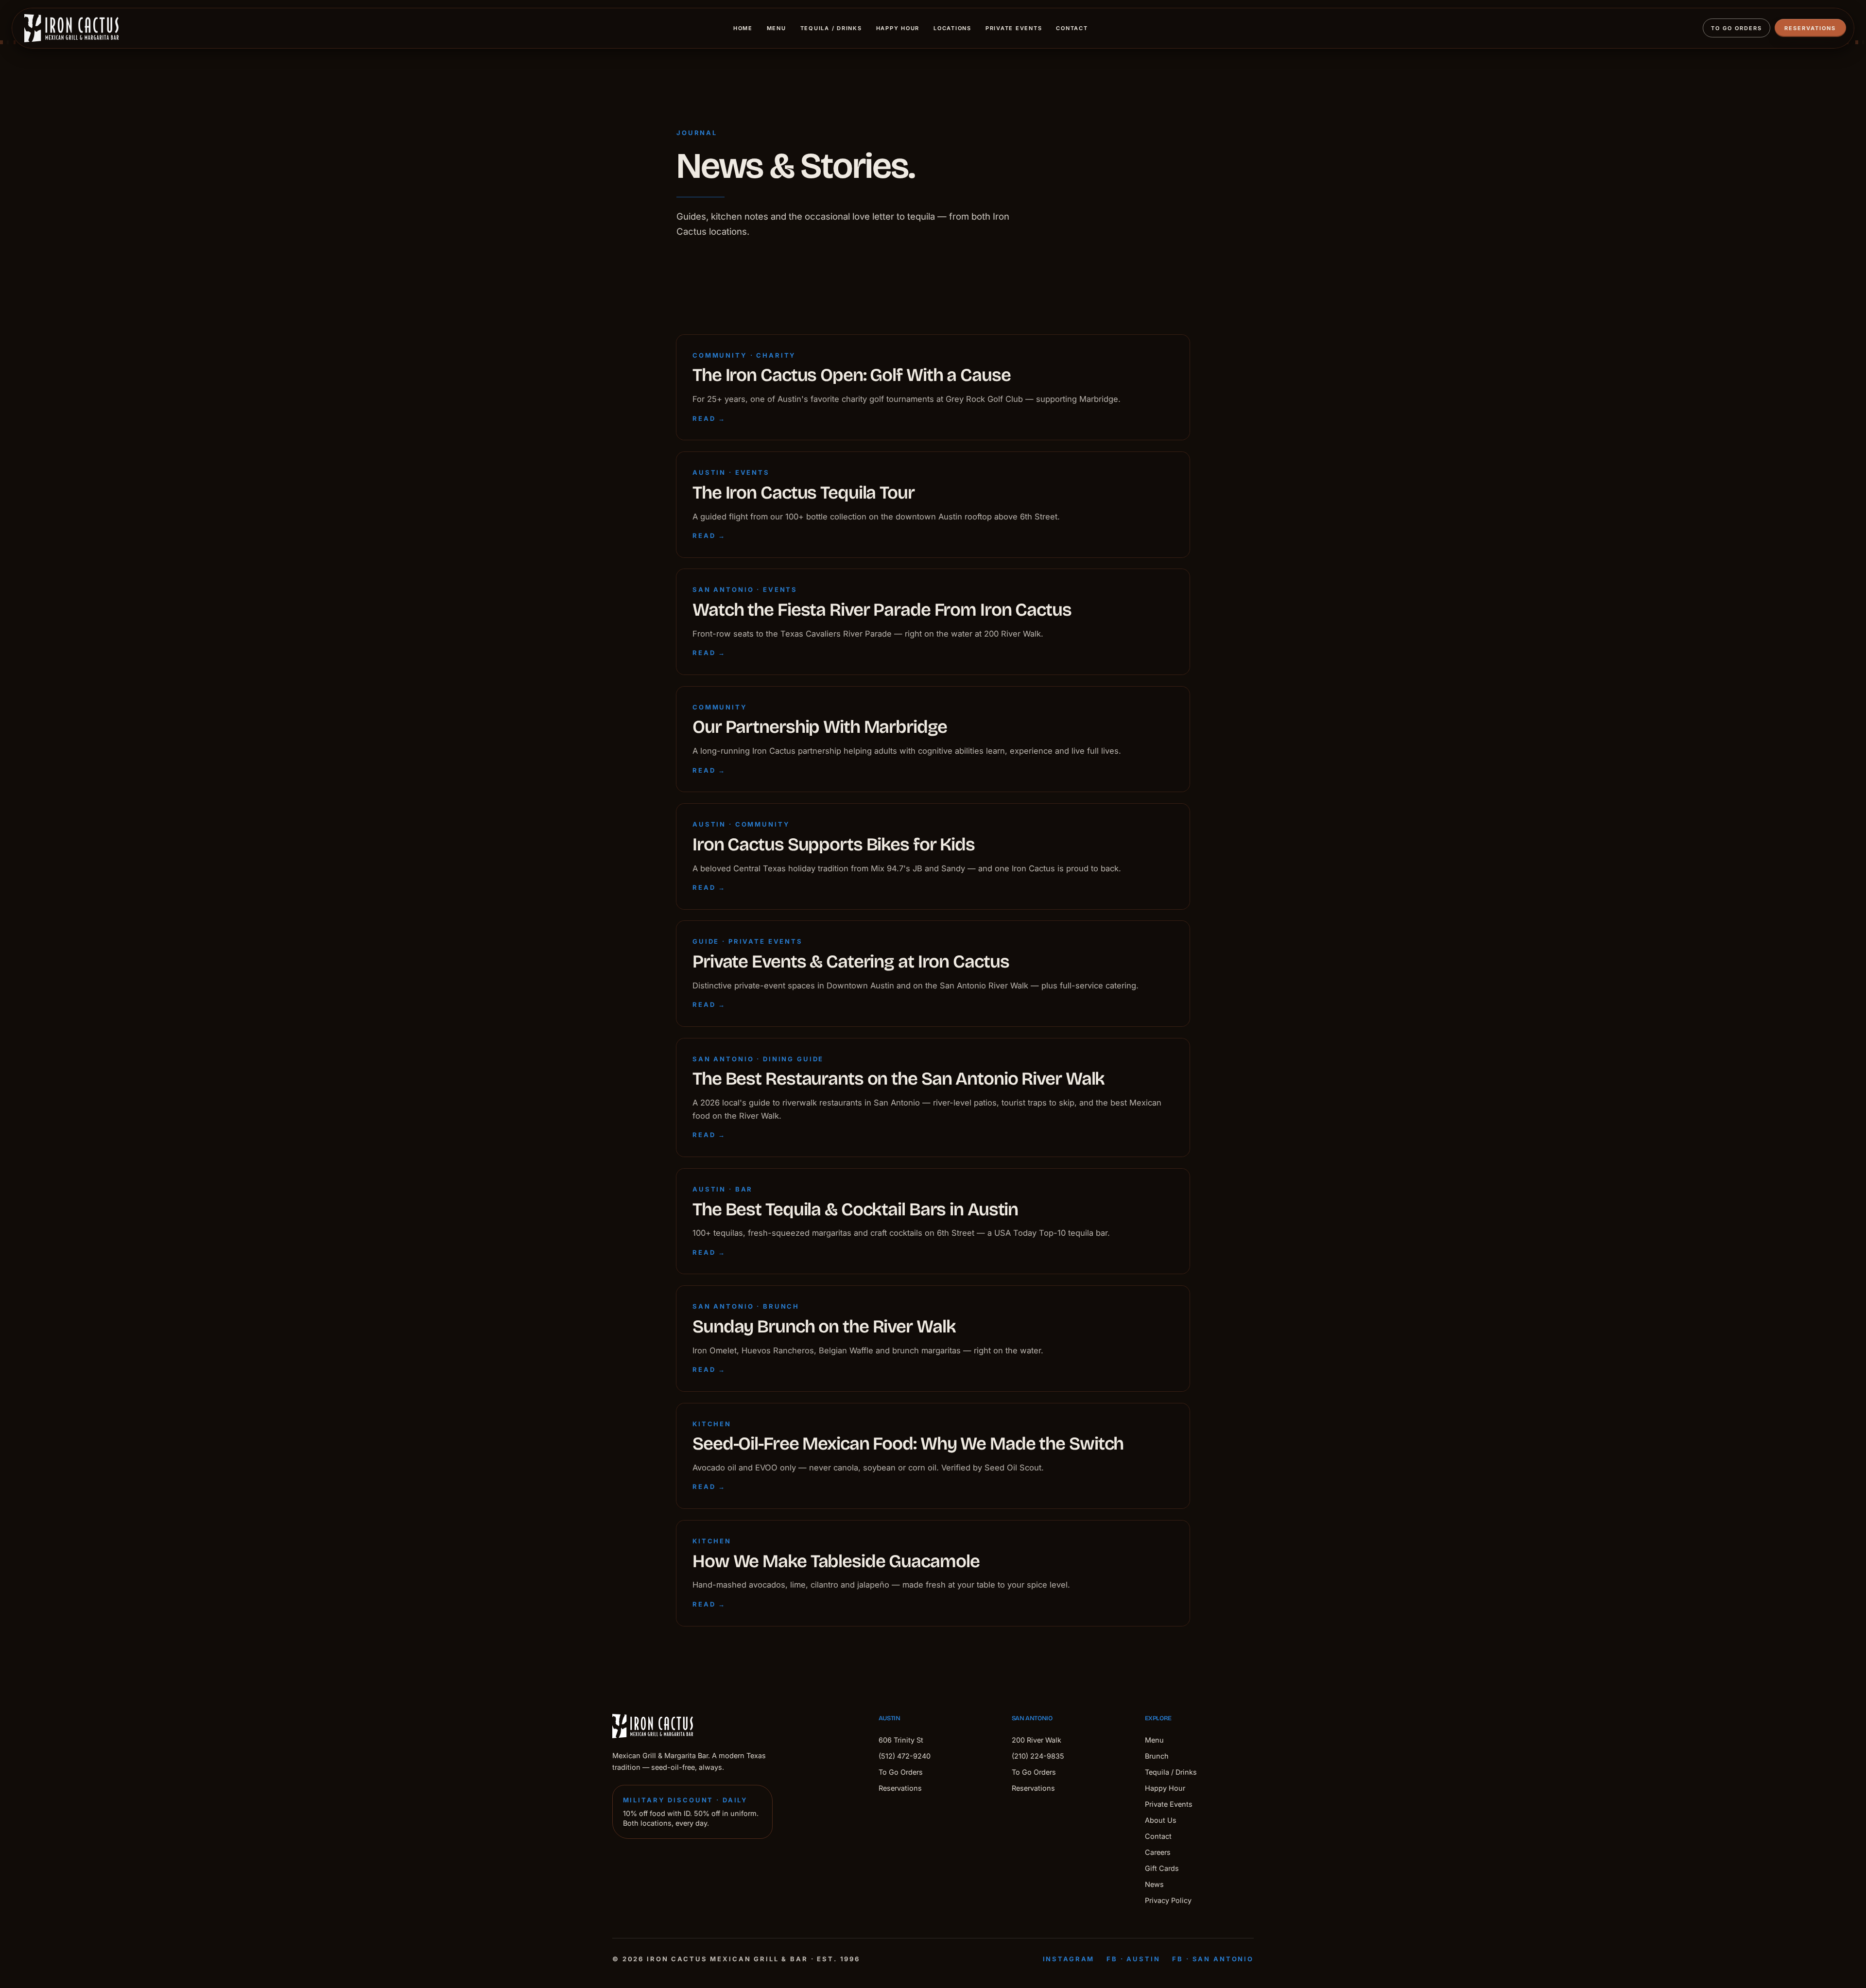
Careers (1158, 1852)
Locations (952, 28)
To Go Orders (1736, 28)
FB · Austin (1133, 1959)
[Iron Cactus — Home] (71, 28)
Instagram (1069, 1959)
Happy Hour (898, 28)
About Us (1161, 1820)
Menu (777, 28)
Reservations (1810, 28)
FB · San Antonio (1213, 1959)
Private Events (1014, 28)
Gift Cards (1162, 1868)
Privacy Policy (1168, 1900)
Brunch (1157, 1756)
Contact (1072, 28)
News (1154, 1884)
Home (743, 28)
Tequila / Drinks (831, 28)
